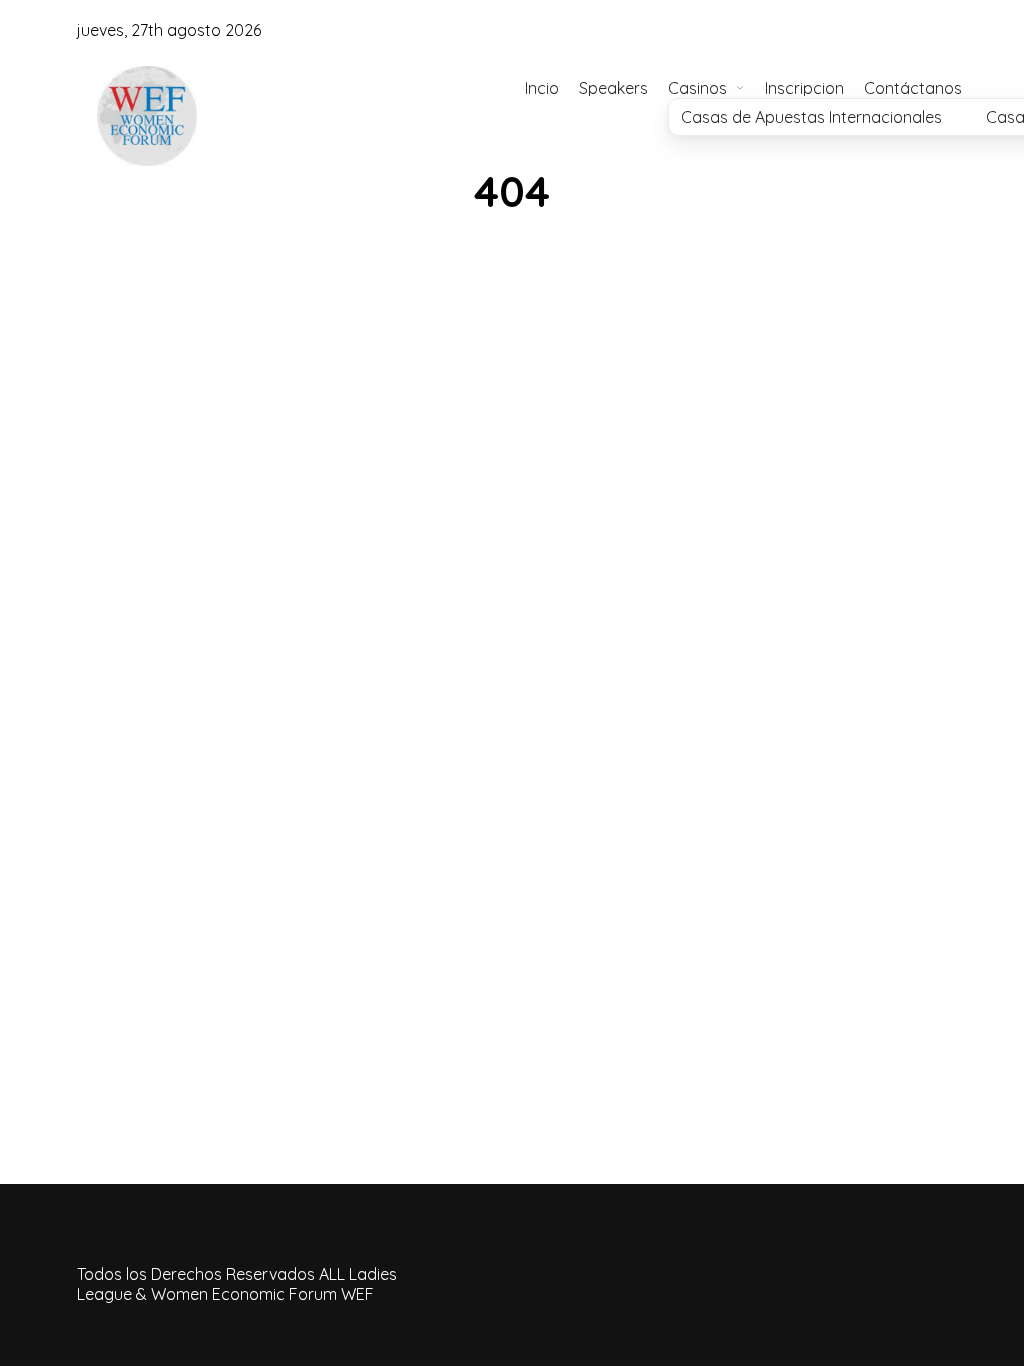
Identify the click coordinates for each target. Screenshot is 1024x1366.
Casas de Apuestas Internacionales (811, 117)
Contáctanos (913, 88)
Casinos (697, 88)
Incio (542, 88)
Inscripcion (804, 88)
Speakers (613, 88)
